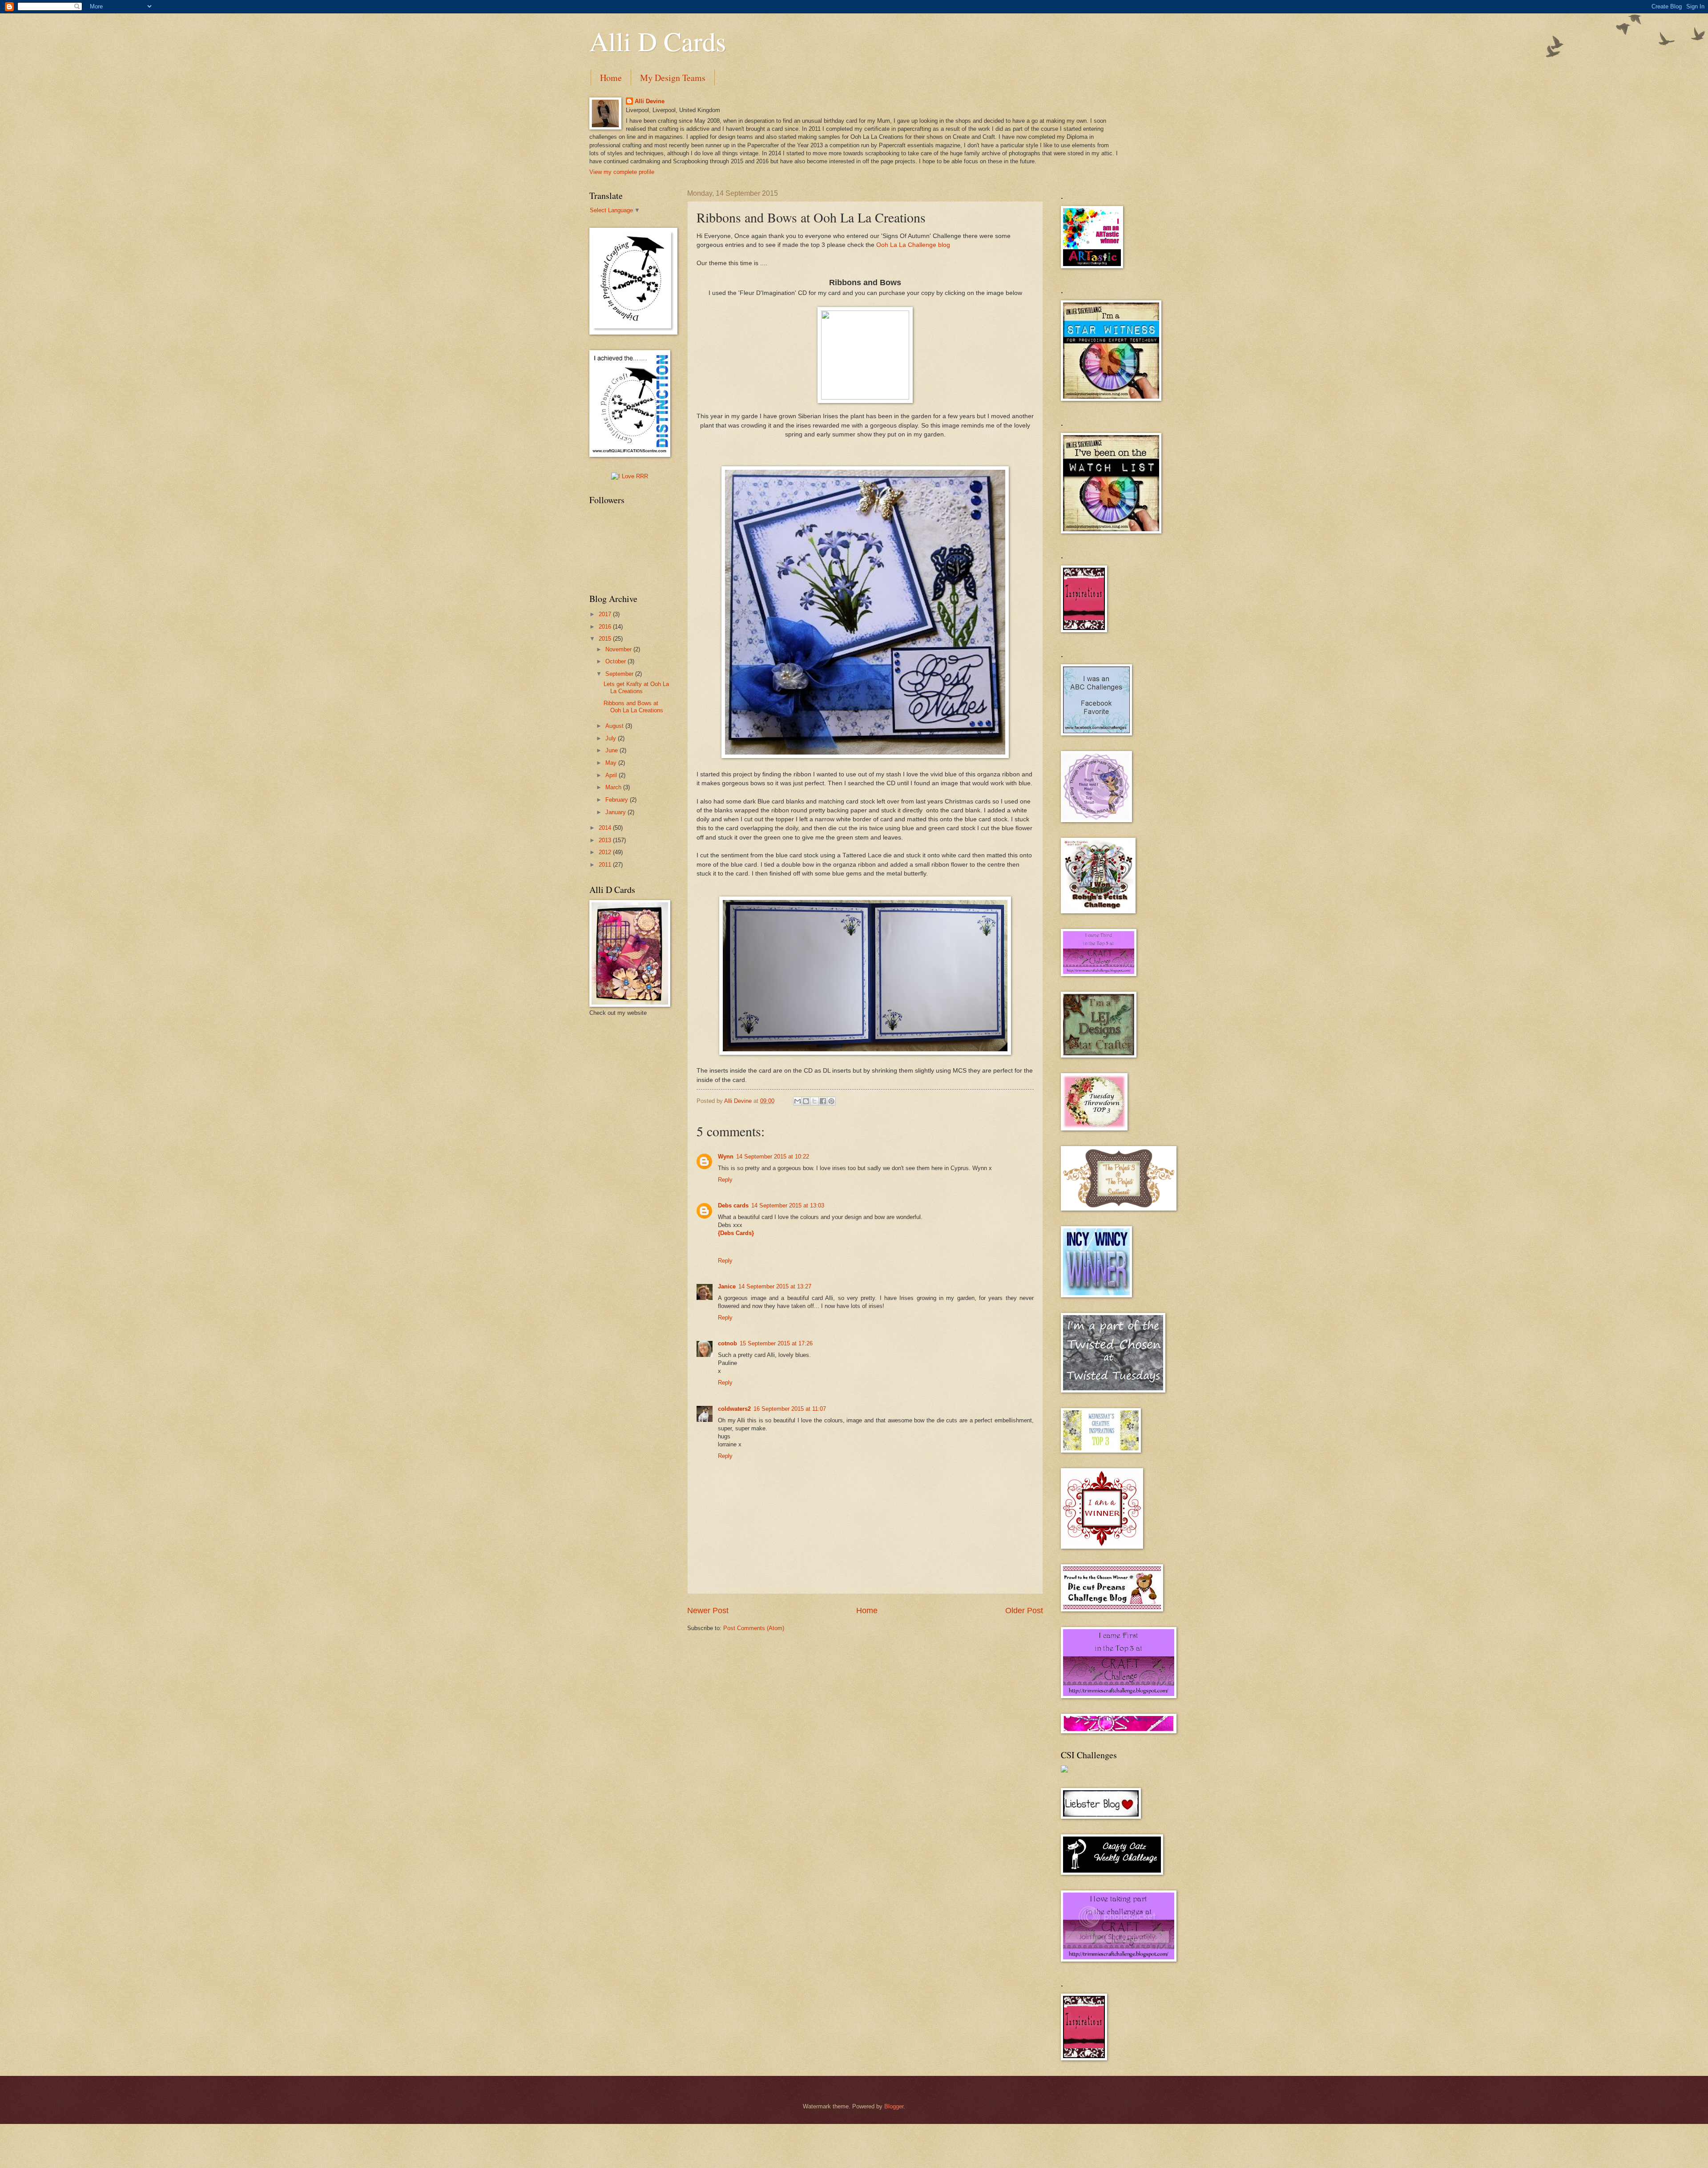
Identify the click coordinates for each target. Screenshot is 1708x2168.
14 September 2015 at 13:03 (788, 1205)
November (619, 649)
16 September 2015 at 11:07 (790, 1409)
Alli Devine (650, 101)
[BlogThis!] (806, 1101)
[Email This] (798, 1101)
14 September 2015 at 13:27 (775, 1286)
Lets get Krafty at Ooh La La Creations (636, 687)
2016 (606, 627)
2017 (606, 614)
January (616, 812)
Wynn (726, 1157)
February (618, 800)
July (612, 738)
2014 (606, 828)
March (614, 787)
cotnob (727, 1343)
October (616, 661)
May (612, 763)
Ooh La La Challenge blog (913, 245)
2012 (606, 852)
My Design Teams (673, 78)
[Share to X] (814, 1101)
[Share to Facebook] (823, 1101)
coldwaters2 (734, 1409)
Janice (727, 1286)
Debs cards (733, 1205)
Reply (725, 1180)
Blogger (894, 2106)
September (620, 674)
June (612, 750)
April (612, 775)
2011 (606, 865)
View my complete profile (622, 172)
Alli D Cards (658, 41)
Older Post (1024, 1611)
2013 (606, 840)
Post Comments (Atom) (754, 1628)
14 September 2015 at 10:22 (773, 1157)
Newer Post (708, 1611)
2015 (606, 639)
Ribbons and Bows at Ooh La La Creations (633, 707)
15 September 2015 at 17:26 (776, 1343)
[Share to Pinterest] (831, 1101)
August (615, 726)
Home (611, 78)
